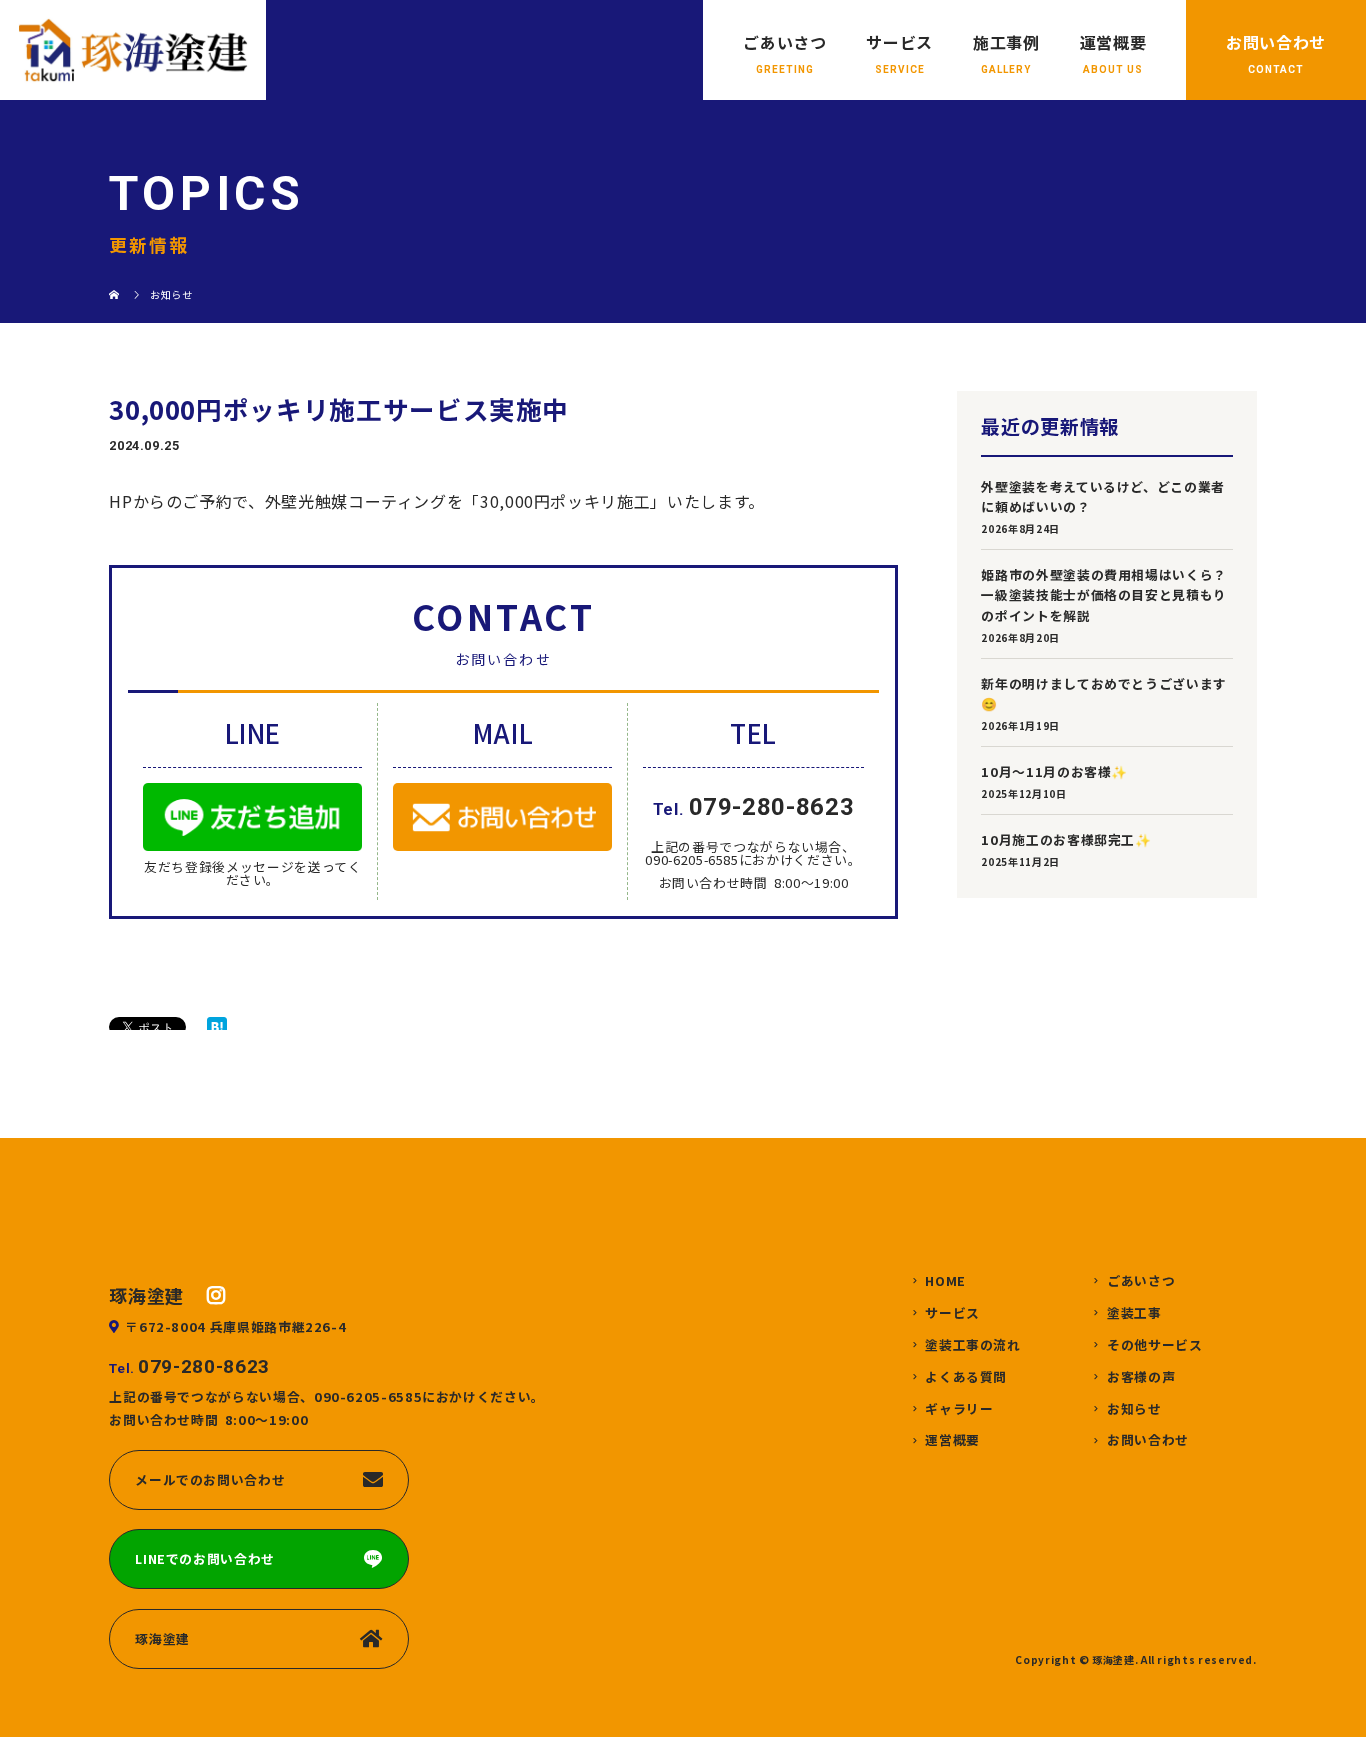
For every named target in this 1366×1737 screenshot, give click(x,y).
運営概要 (1113, 42)
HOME (945, 1281)
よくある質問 (966, 1377)
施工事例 (1006, 42)
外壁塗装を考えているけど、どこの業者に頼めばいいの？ (1103, 496)
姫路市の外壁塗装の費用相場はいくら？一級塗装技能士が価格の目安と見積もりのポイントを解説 (1104, 595)
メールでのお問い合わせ (210, 1479)
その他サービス (1154, 1345)
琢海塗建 (162, 1638)
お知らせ (1134, 1409)
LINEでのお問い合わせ (205, 1558)
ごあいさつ (784, 42)
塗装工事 (1134, 1313)
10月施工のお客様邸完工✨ (1066, 839)
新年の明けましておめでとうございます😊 (1104, 693)
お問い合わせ (1276, 42)
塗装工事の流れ (972, 1345)
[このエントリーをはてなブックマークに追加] (217, 1027)
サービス (899, 42)
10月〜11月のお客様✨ (1054, 771)
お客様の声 (1141, 1377)
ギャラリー (959, 1409)
